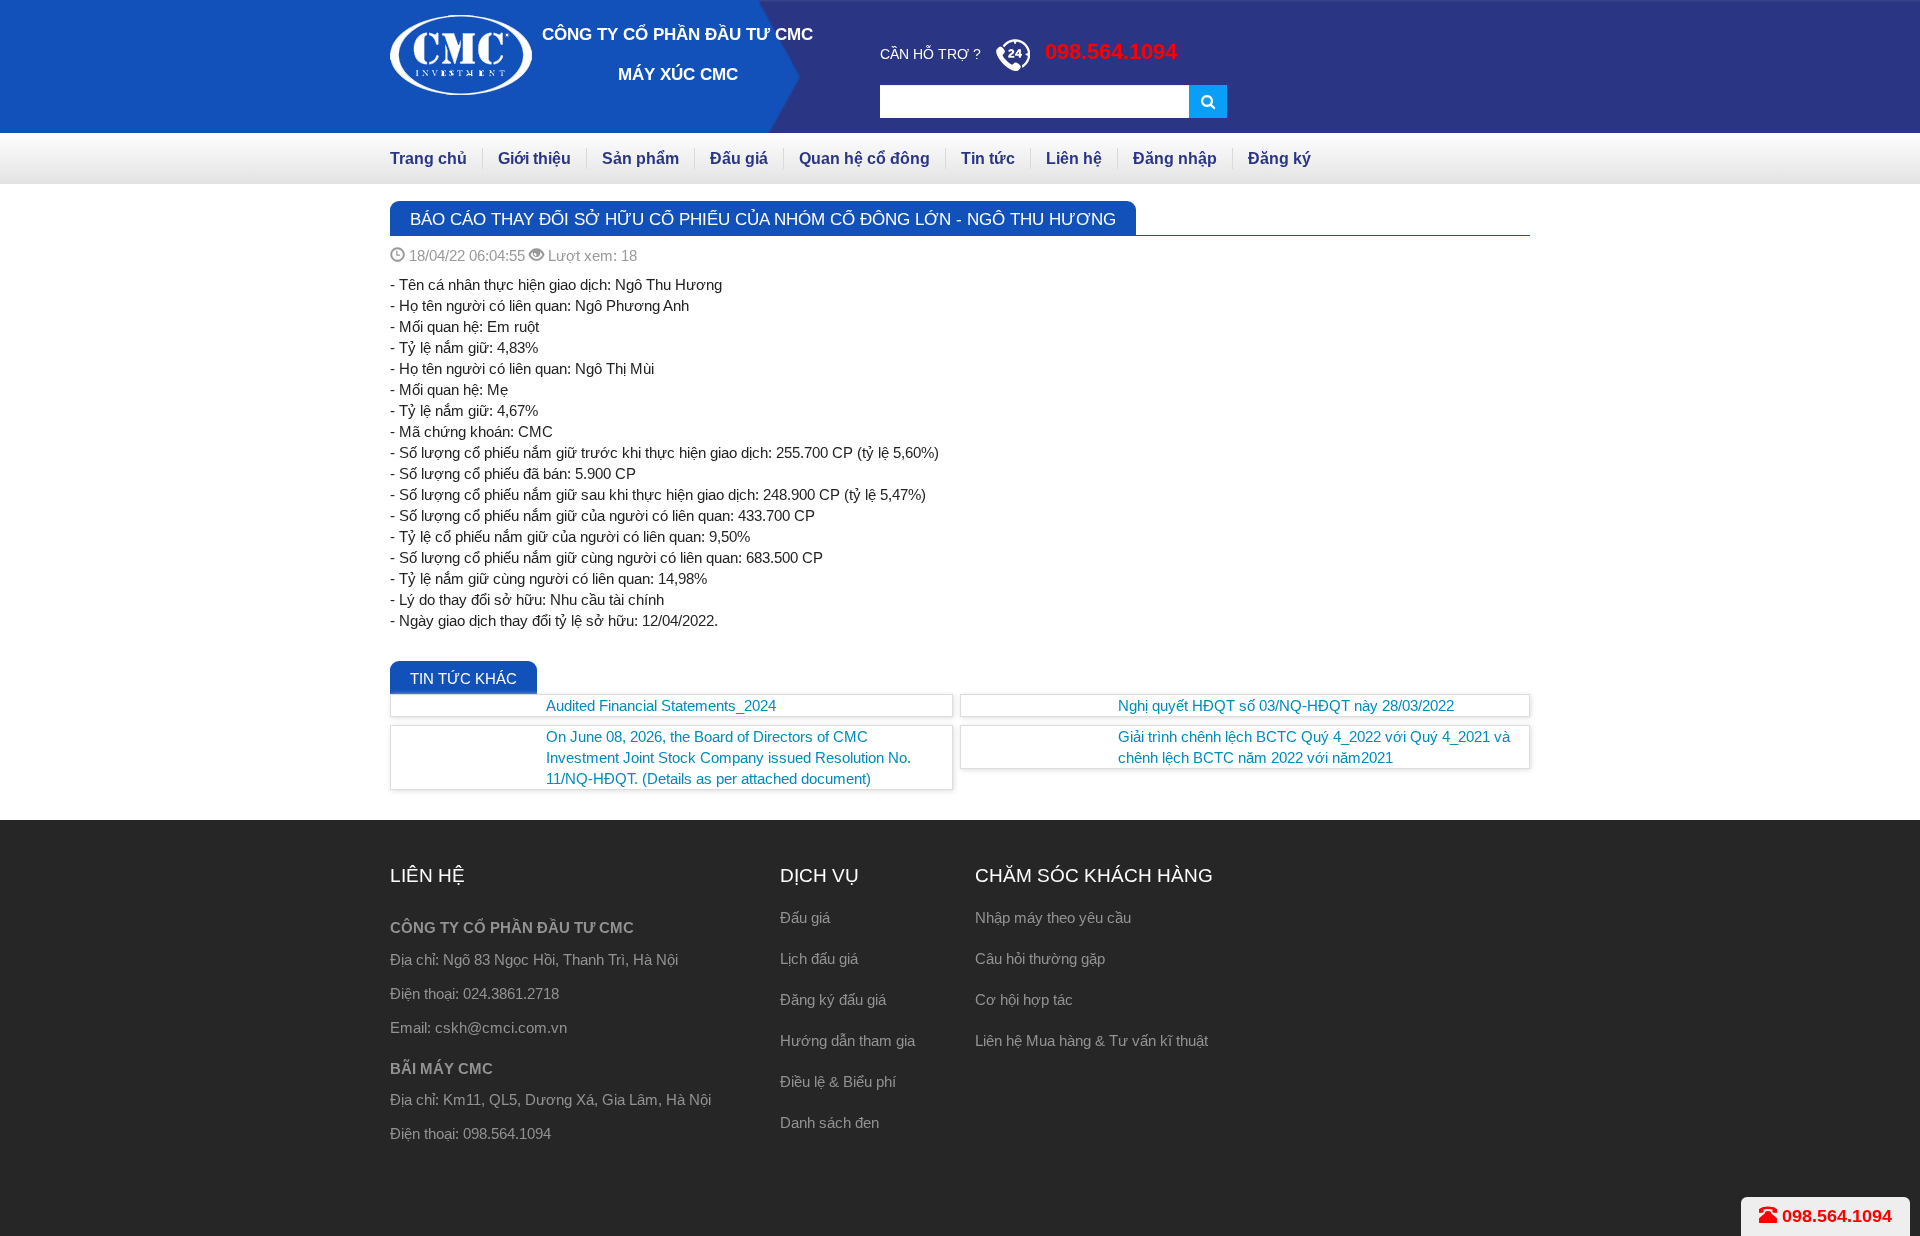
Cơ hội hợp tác (1024, 999)
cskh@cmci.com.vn (501, 1027)
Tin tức (988, 158)
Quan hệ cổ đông (864, 158)
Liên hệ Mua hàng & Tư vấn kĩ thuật (1091, 1040)
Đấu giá (739, 158)
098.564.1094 (1834, 1216)
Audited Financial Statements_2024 (661, 705)
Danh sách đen (829, 1122)
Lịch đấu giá (819, 958)
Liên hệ (1074, 158)
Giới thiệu (534, 158)
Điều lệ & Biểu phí (838, 1081)
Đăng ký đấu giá (833, 999)
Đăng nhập (1175, 158)
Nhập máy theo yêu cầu (1053, 917)
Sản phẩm (640, 158)
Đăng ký (1279, 158)
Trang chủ (428, 158)
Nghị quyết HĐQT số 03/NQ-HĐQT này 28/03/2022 (1286, 705)
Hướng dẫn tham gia (847, 1040)
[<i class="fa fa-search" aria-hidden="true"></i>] (1208, 101)
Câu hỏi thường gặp (1040, 958)
